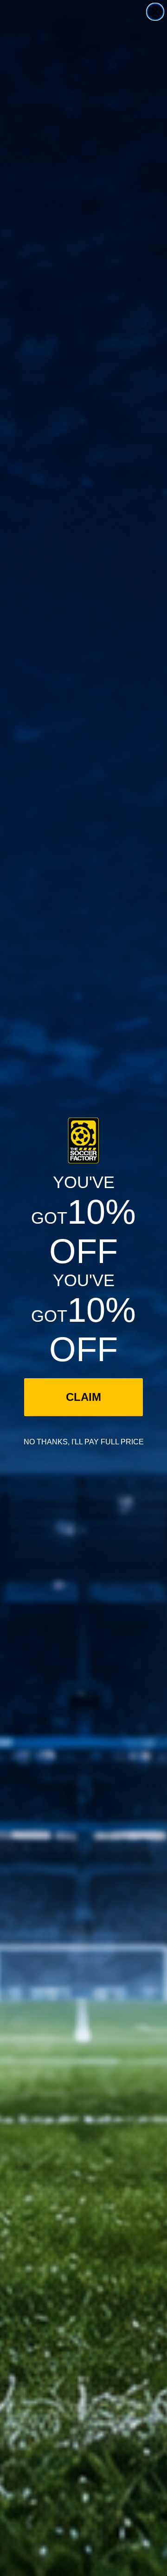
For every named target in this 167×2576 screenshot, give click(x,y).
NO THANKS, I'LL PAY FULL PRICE (84, 1442)
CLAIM (83, 1397)
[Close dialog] (155, 12)
